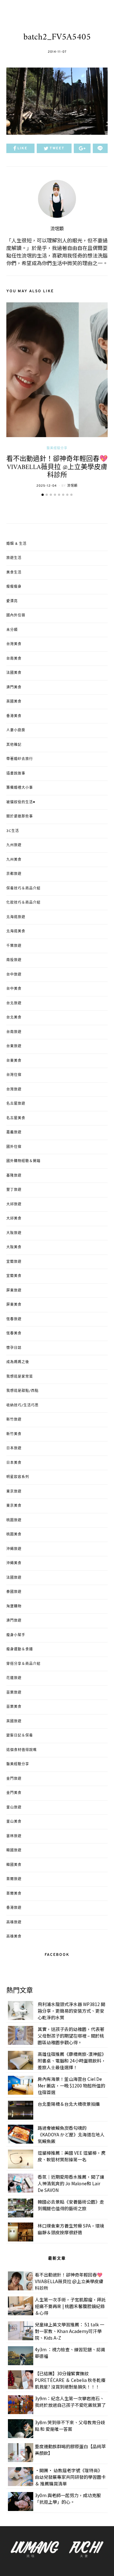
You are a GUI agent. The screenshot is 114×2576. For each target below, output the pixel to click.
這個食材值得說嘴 (22, 1750)
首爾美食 (14, 1894)
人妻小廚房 (16, 730)
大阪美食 (14, 1247)
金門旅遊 (14, 1779)
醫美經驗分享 (57, 448)
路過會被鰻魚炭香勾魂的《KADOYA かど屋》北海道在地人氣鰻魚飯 (71, 2134)
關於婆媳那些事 (20, 816)
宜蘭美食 (14, 1276)
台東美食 (14, 1061)
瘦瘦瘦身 (14, 587)
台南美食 (14, 659)
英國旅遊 (14, 1721)
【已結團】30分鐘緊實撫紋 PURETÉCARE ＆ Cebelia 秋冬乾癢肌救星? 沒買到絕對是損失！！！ (70, 2380)
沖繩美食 (14, 1563)
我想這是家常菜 (20, 1377)
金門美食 (14, 1793)
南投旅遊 (14, 960)
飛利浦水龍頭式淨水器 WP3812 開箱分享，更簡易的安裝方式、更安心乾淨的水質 (71, 2011)
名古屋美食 (16, 1118)
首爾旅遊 (14, 1879)
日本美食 (14, 1463)
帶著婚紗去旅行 (20, 759)
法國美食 (14, 673)
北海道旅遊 (16, 917)
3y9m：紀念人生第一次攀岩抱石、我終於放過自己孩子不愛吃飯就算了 (70, 2402)
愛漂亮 (12, 601)
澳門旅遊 (14, 1621)
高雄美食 (14, 1937)
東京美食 (14, 1506)
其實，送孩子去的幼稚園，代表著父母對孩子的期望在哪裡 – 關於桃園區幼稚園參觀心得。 (71, 2036)
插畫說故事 (16, 774)
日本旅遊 (14, 1448)
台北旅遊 (14, 1003)
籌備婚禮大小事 (20, 788)
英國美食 (14, 702)
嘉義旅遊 (14, 1132)
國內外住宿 (16, 615)
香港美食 (14, 716)
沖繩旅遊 (14, 1549)
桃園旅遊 (14, 1520)
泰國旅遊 (14, 1592)
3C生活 (13, 831)
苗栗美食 (14, 1707)
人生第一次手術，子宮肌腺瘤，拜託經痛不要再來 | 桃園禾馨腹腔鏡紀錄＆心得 (70, 2306)
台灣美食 (14, 644)
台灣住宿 (14, 1075)
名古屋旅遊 (16, 1104)
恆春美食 (14, 1333)
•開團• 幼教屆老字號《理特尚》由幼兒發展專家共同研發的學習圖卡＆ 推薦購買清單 (70, 2477)
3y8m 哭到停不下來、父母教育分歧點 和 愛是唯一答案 (70, 2426)
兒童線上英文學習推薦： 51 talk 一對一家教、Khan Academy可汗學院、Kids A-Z (70, 2331)
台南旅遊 (14, 1032)
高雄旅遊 (14, 1922)
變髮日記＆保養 (20, 1736)
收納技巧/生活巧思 (22, 1405)
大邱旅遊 (14, 1204)
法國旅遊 (14, 1578)
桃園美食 (14, 1534)
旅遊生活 (14, 558)
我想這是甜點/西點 (22, 1391)
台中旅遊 (14, 975)
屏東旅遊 (14, 1291)
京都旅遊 (14, 874)
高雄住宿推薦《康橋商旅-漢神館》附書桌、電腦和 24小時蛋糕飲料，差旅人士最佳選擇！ (72, 2061)
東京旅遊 (14, 1492)
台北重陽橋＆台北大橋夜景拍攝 (69, 2104)
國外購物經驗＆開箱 (23, 1161)
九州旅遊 (14, 845)
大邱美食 (14, 1219)
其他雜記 (14, 745)
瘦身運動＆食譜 (20, 1649)
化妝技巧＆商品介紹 (23, 903)
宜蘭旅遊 (14, 1262)
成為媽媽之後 (18, 1362)
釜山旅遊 (14, 1807)
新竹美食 (14, 1434)
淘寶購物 (14, 1606)
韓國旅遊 (14, 1850)
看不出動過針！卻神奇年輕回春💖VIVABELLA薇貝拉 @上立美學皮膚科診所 (57, 467)
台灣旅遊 (14, 1089)
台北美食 (14, 1018)
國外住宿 (14, 1147)
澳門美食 (14, 687)
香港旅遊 (14, 1908)
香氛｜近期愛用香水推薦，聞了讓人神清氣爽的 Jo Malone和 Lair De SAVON (71, 2183)
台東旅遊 (14, 1046)
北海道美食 (16, 931)
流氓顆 (57, 229)
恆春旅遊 (14, 1319)
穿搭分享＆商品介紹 (23, 1664)
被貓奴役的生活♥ (21, 802)
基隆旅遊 (14, 1176)
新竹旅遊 (14, 1420)
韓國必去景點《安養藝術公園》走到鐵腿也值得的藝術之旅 (71, 2205)
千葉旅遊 (14, 946)
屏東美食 (14, 1305)
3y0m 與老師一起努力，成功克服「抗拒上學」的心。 (68, 2499)
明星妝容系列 (18, 1477)
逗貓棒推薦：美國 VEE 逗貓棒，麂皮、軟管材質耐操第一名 (72, 2156)
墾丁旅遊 (14, 1190)
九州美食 (14, 860)
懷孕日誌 (14, 1348)
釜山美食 (14, 1822)
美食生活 (14, 573)
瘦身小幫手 (16, 1635)
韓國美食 (14, 1865)
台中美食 (14, 989)
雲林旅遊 (14, 1836)
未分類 (12, 630)
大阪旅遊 (14, 1233)
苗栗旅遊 (14, 1693)
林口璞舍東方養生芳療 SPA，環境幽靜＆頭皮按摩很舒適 (71, 2229)
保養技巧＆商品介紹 (23, 888)
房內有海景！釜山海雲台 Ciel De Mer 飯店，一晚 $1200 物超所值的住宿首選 (71, 2086)
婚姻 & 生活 (16, 544)
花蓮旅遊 (14, 1678)
